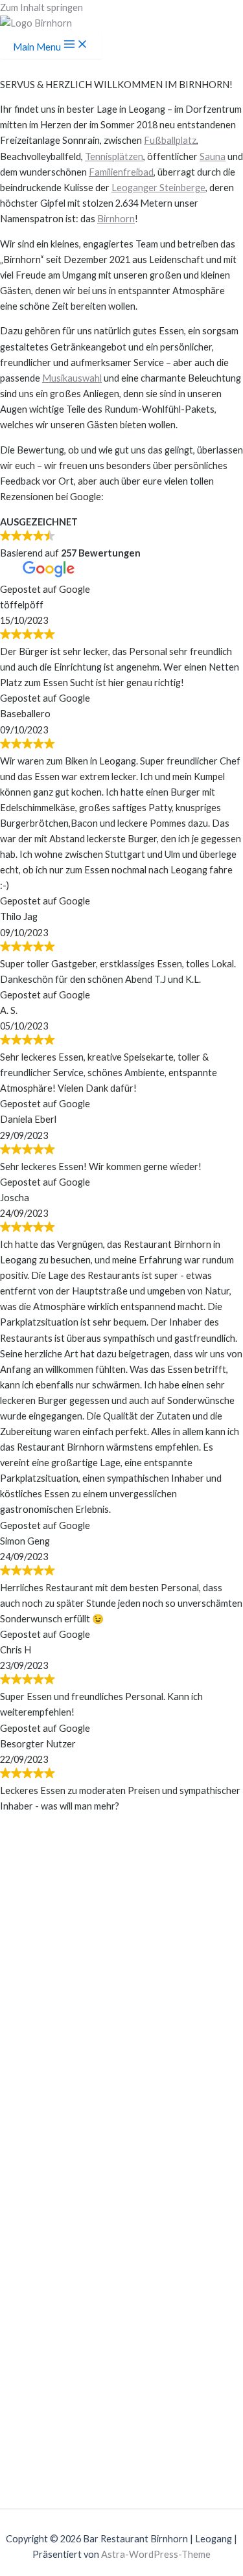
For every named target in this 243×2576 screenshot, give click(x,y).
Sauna (213, 156)
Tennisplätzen (114, 156)
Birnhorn (116, 219)
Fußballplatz (170, 140)
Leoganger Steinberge (158, 188)
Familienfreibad (121, 172)
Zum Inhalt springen (41, 7)
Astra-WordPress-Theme (156, 2554)
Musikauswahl (72, 378)
